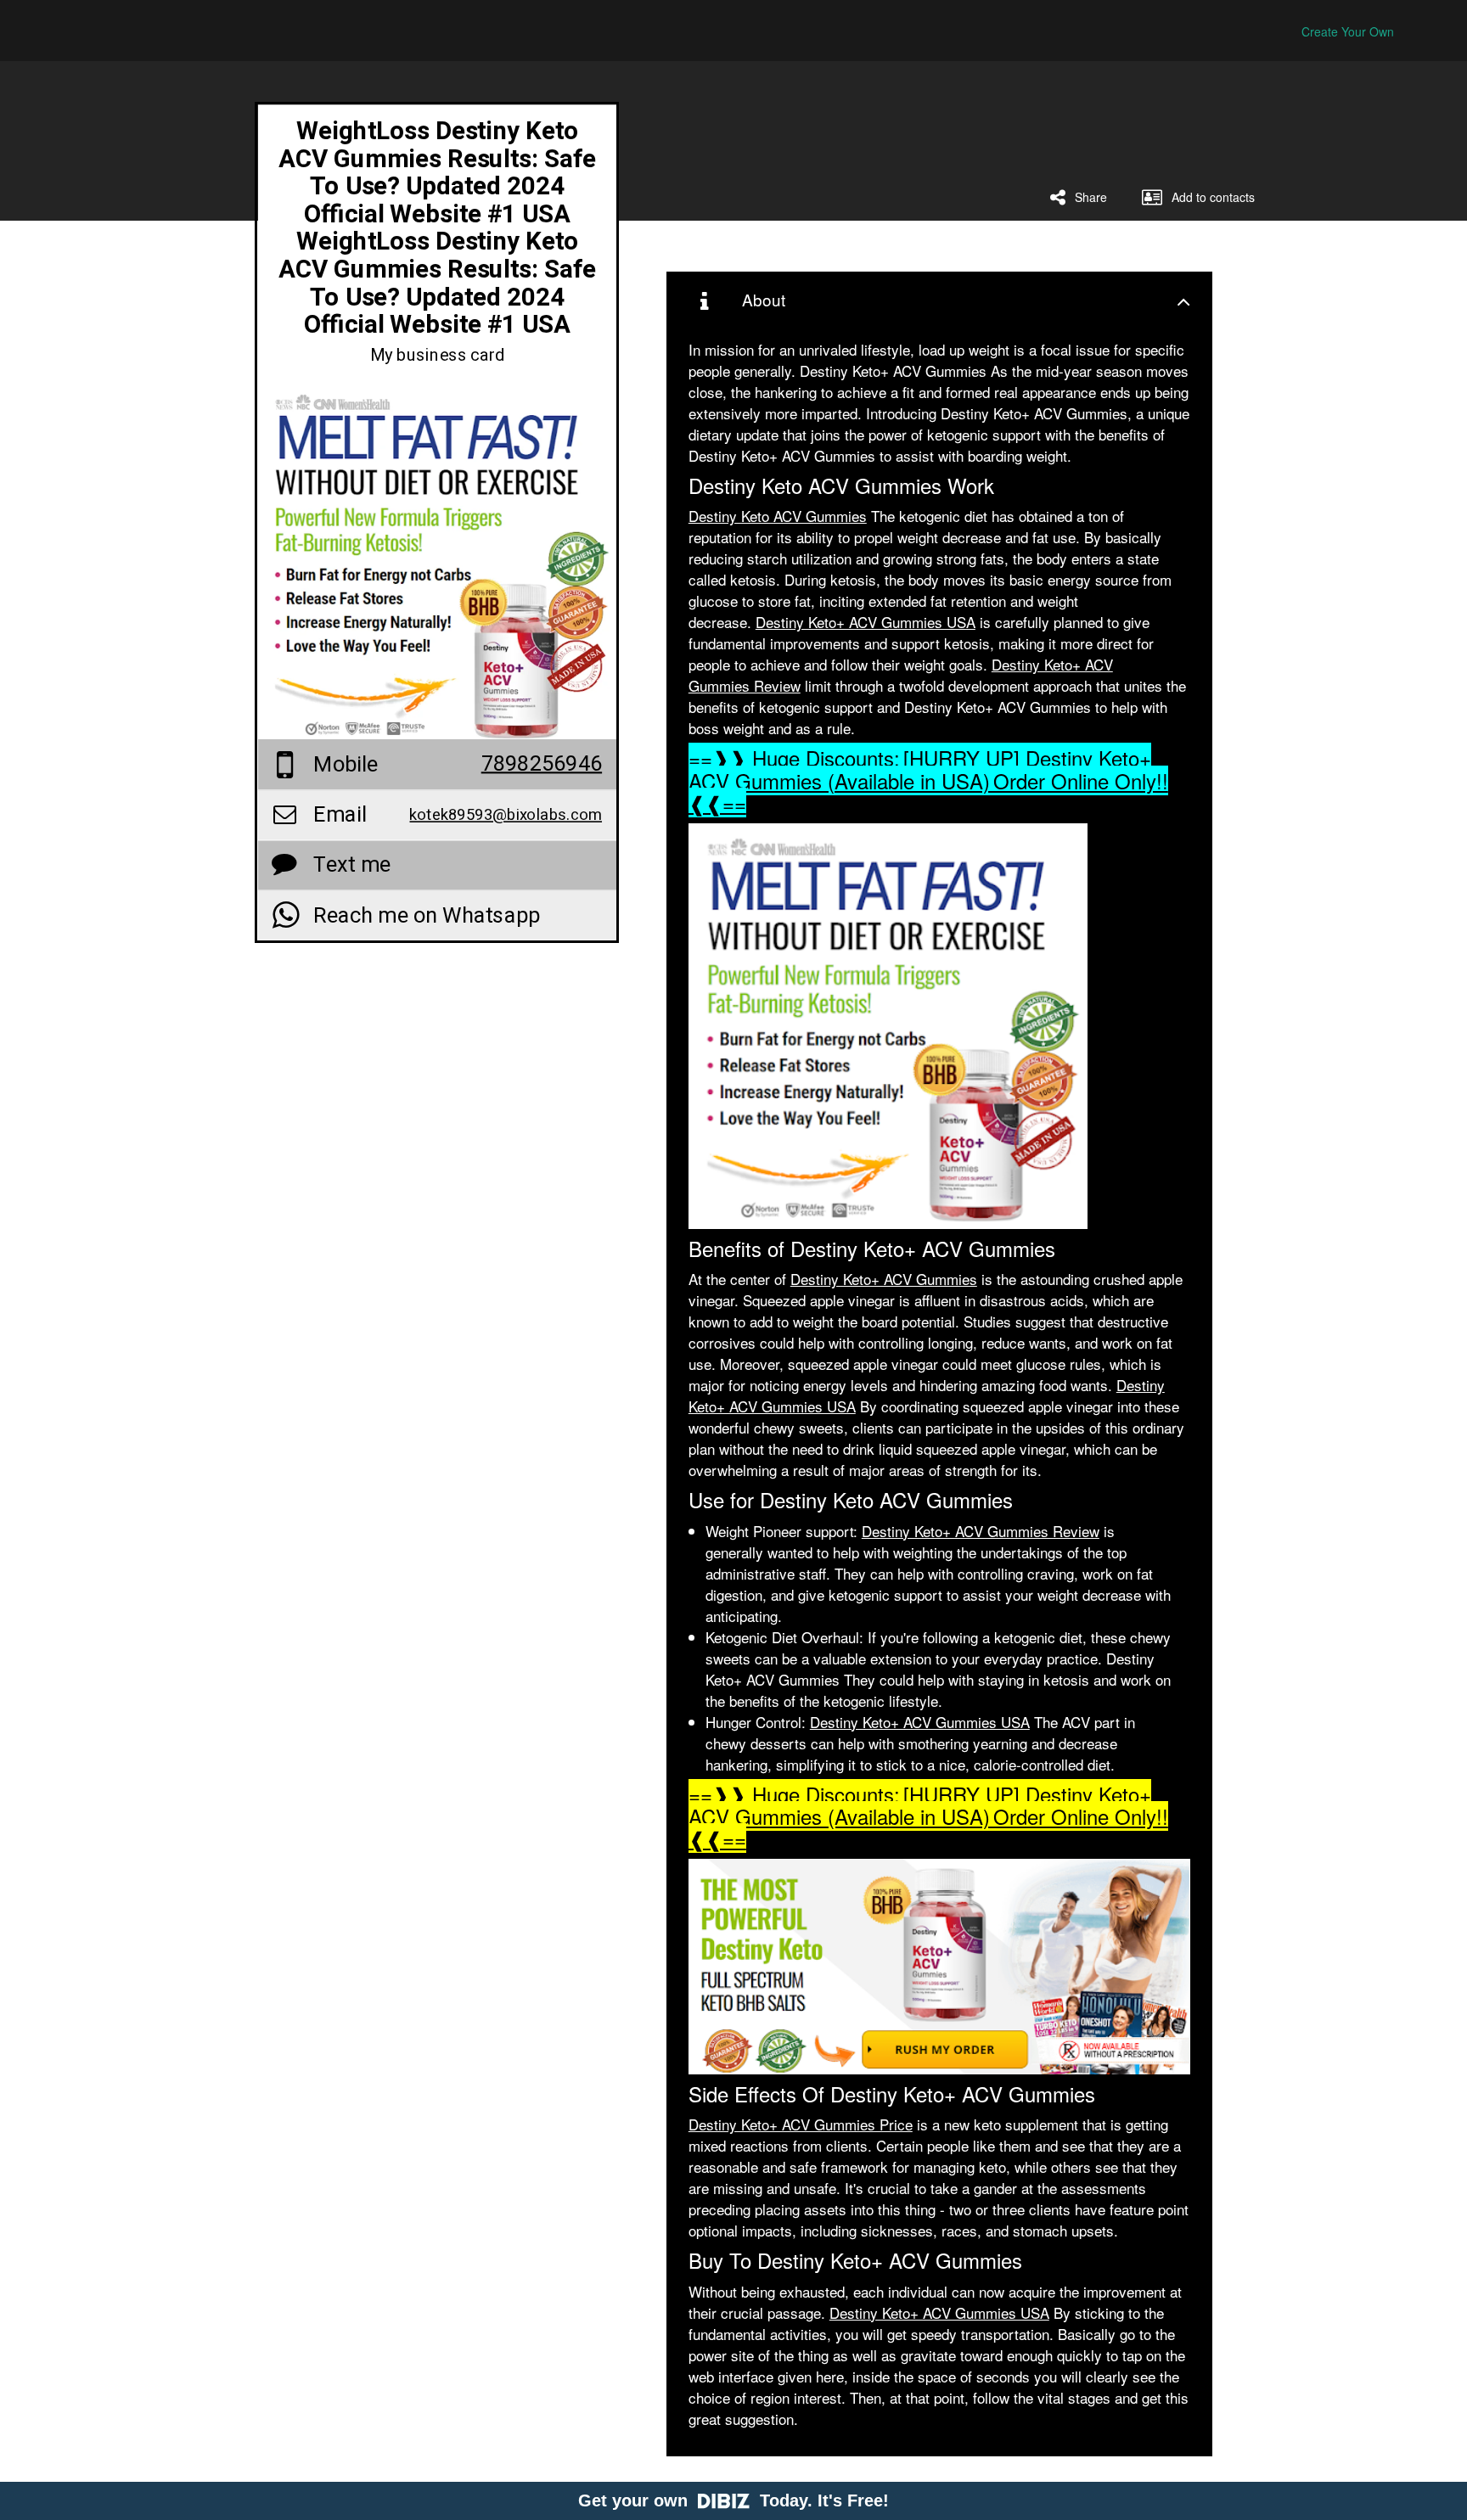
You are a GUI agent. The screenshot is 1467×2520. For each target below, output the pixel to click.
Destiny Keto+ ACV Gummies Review (981, 1531)
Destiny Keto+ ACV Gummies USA (866, 622)
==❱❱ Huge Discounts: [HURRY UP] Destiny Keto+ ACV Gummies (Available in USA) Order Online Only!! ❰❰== (928, 780)
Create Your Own (1348, 31)
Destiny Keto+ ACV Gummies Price (801, 2124)
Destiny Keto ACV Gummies (778, 516)
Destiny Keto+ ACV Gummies (884, 1279)
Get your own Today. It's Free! (733, 2500)
